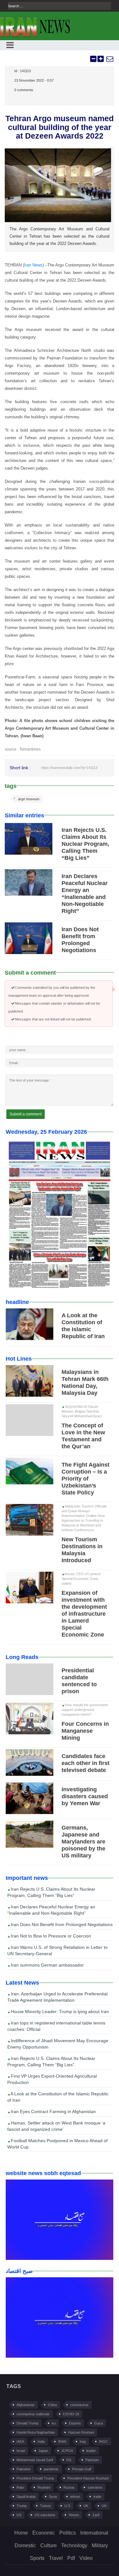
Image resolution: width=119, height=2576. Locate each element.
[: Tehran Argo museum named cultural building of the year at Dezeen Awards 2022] (109, 59)
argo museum (29, 799)
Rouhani (44, 2487)
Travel (56, 2558)
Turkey (46, 2506)
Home (21, 2533)
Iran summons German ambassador (47, 1965)
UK (86, 2506)
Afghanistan (26, 2405)
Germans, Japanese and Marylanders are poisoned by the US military (83, 1842)
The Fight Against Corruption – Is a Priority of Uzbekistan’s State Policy (86, 1479)
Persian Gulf (82, 2469)
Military (100, 2545)
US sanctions (45, 2515)
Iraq (83, 2442)
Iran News (33, 265)
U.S (67, 2506)
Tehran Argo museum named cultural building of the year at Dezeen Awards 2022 (60, 127)
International (94, 2533)
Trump (22, 2506)
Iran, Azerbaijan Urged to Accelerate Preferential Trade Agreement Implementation (57, 1997)
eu (54, 2423)
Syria (53, 2497)
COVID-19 (71, 2414)
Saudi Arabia (26, 2497)
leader (91, 2451)
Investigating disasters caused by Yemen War (85, 1796)
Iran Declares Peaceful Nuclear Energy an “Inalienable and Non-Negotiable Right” (51, 1910)
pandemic (51, 2469)
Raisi (20, 2487)
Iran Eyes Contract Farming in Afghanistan (53, 2111)
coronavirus (79, 2405)
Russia (69, 2487)
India (41, 2442)
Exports (75, 2423)
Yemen (74, 2515)
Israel (21, 2451)
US (19, 2515)
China (52, 2405)
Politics (68, 2533)
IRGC (103, 2442)
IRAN (62, 2442)
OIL (69, 2460)
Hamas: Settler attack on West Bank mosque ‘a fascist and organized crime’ (56, 2126)
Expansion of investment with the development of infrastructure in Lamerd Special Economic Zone (84, 1614)
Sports (37, 2558)
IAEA (20, 2442)
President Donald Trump (35, 2478)
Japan (43, 2451)
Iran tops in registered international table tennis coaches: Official (56, 2026)
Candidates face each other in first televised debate (86, 1763)
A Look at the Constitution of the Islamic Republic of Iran (58, 2097)
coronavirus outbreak (33, 2414)
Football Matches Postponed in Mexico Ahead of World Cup (57, 2144)
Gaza (99, 2423)
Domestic (25, 2545)
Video (86, 2558)
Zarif (96, 2515)
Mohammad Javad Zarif (35, 2460)
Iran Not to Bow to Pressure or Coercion (50, 1936)
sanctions (95, 2487)
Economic (44, 2533)
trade (97, 2497)
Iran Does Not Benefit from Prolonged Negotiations (61, 1924)
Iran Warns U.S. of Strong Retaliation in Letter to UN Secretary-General (57, 1950)
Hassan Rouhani (81, 2432)
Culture (49, 2545)
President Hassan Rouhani (88, 2478)
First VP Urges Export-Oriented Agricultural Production (52, 2079)
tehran (75, 2497)
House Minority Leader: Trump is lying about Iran (59, 2012)
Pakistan (92, 2460)
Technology (74, 2545)
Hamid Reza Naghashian (36, 2432)
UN (104, 2506)
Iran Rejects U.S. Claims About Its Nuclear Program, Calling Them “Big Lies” (85, 844)
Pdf (71, 2558)
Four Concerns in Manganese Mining (85, 1731)
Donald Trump (27, 2423)
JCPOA (67, 2451)
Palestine (23, 2469)
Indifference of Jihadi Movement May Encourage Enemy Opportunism (58, 2044)
